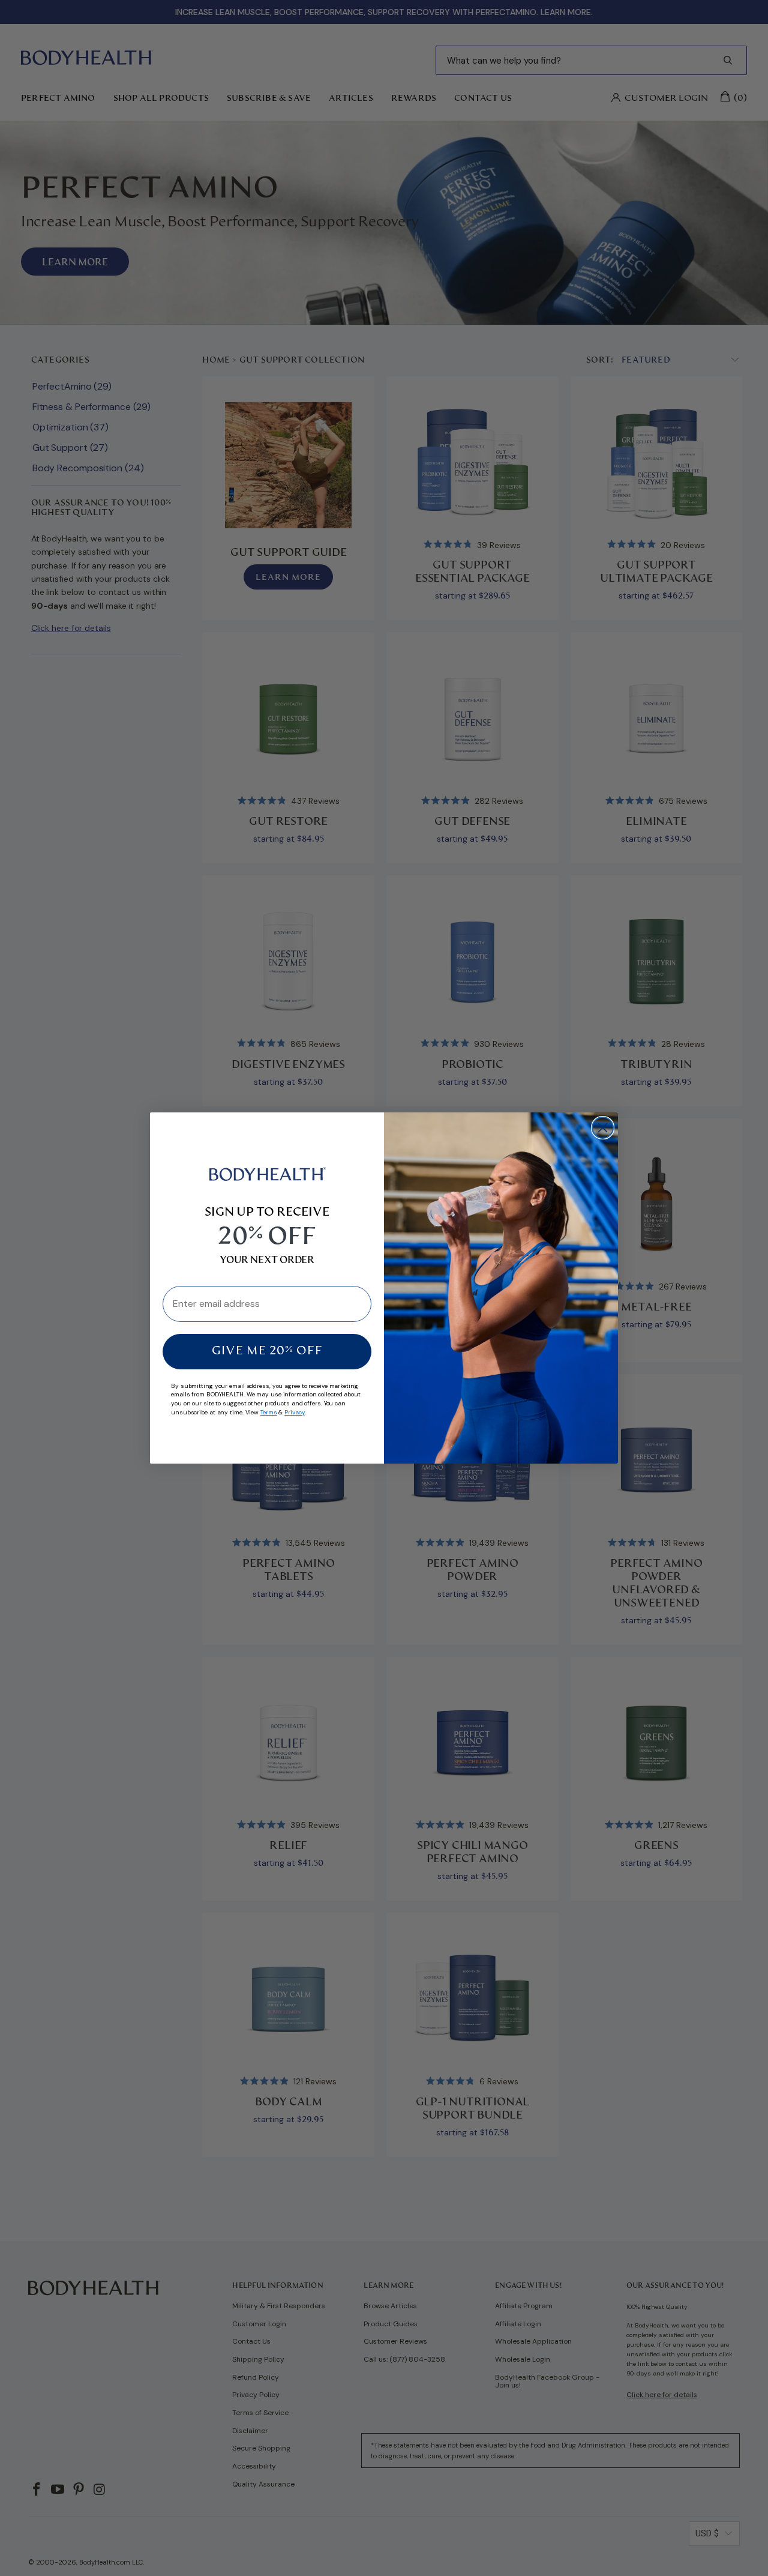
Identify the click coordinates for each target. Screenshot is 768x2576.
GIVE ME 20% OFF (267, 1351)
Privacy (294, 1412)
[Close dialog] (603, 1128)
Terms (269, 1412)
